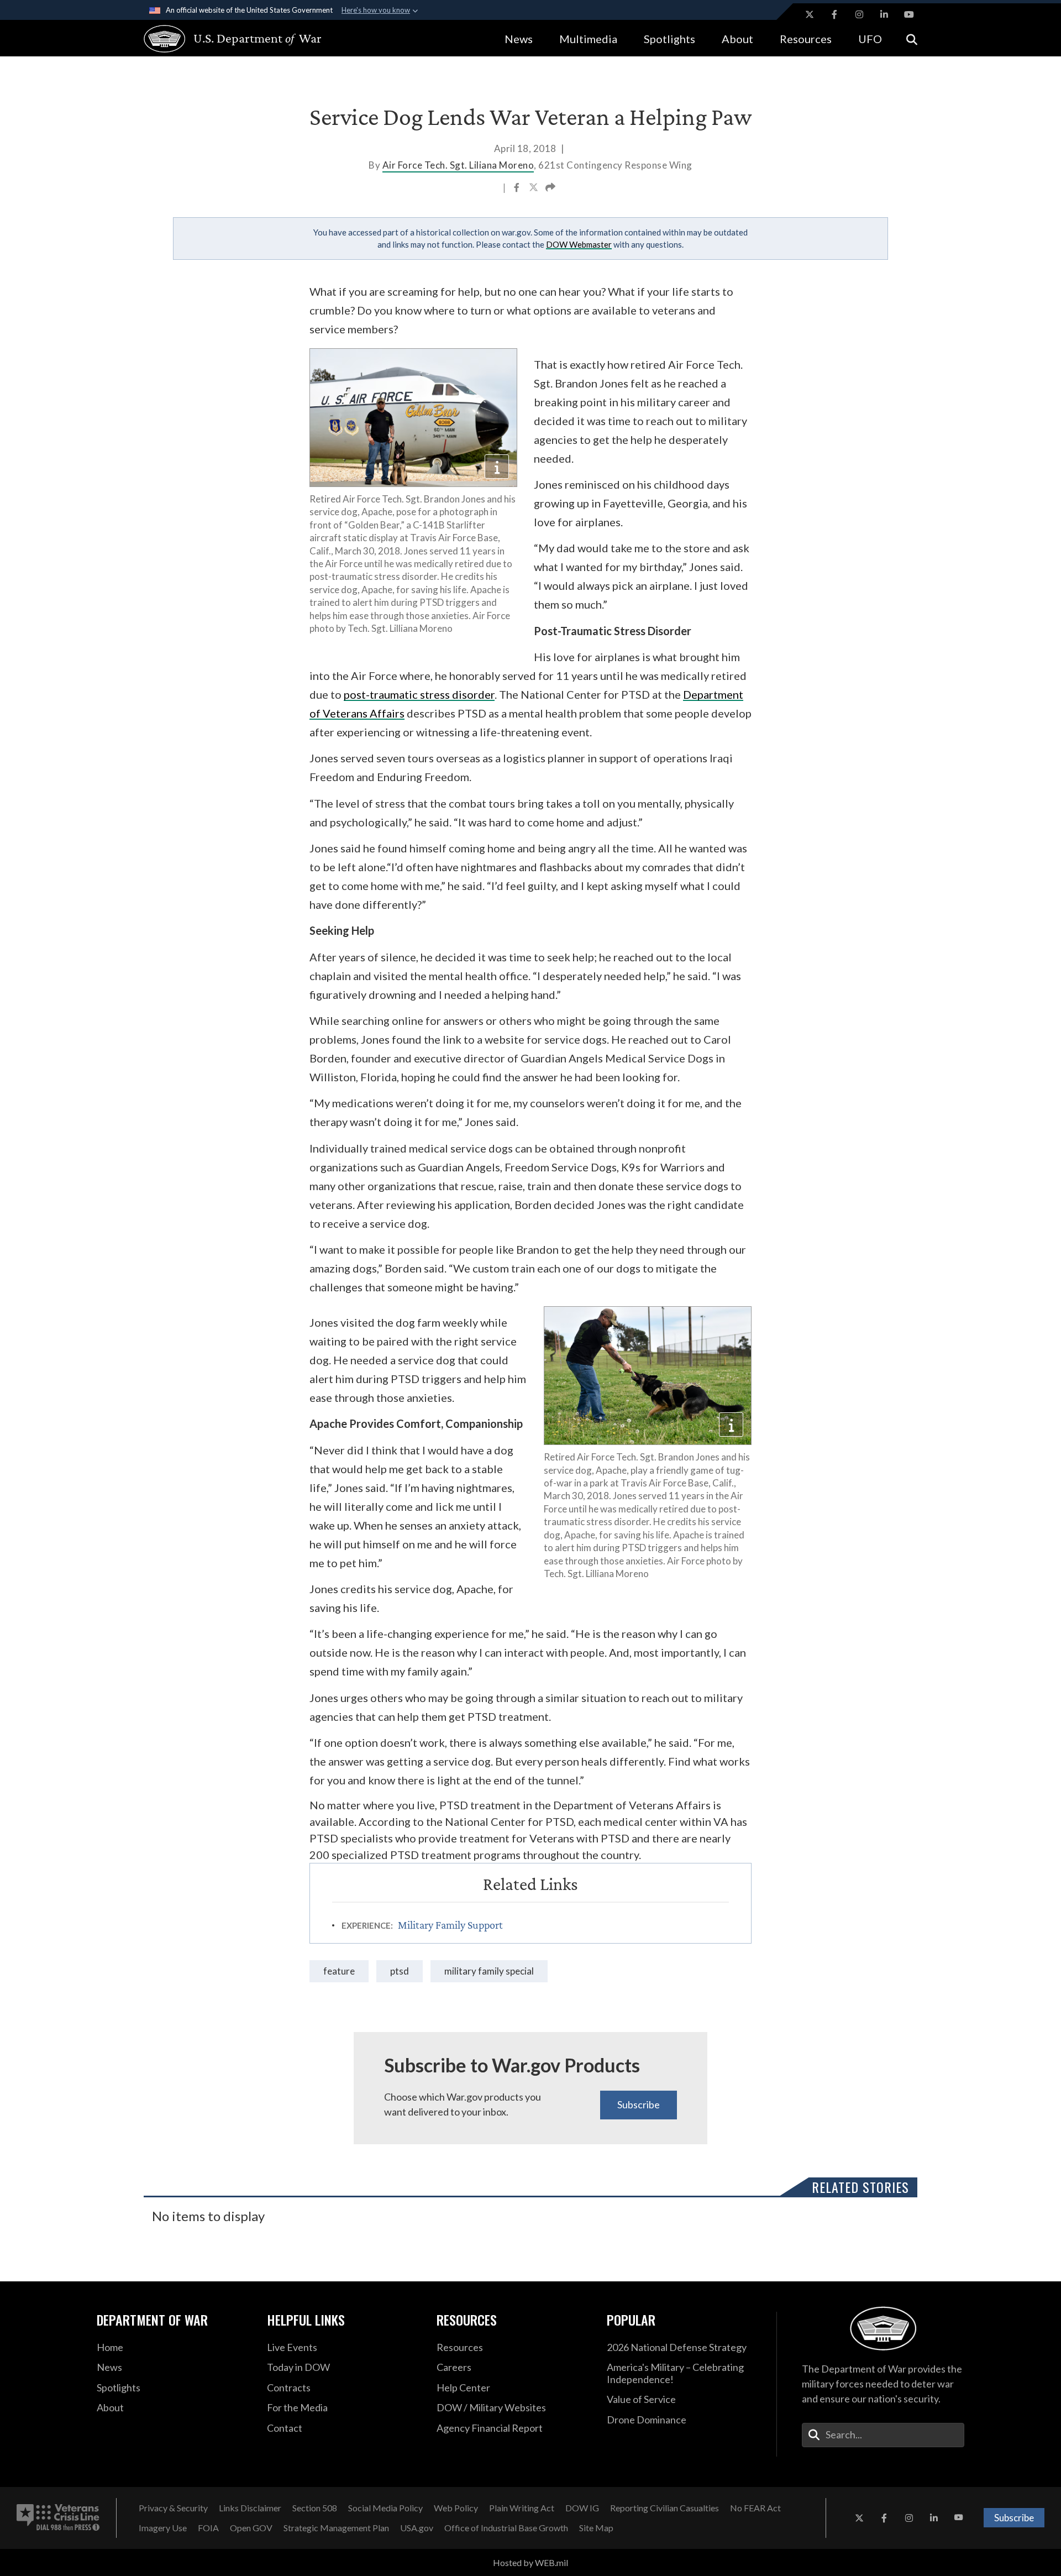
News (519, 39)
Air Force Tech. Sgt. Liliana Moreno (458, 165)
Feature (339, 1971)
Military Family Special (489, 1971)
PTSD (400, 1971)
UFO (870, 39)
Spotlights (669, 39)
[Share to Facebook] (518, 189)
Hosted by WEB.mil (530, 2562)
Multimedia (588, 39)
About (737, 39)
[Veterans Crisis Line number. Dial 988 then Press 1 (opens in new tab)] (58, 2518)
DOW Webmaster (579, 244)
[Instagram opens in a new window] (859, 14)
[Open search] (912, 38)
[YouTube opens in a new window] (909, 14)
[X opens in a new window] (810, 14)
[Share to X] (534, 189)
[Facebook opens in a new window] (834, 14)
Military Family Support (450, 1925)
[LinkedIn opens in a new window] (884, 14)
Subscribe (639, 2104)
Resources (806, 39)
